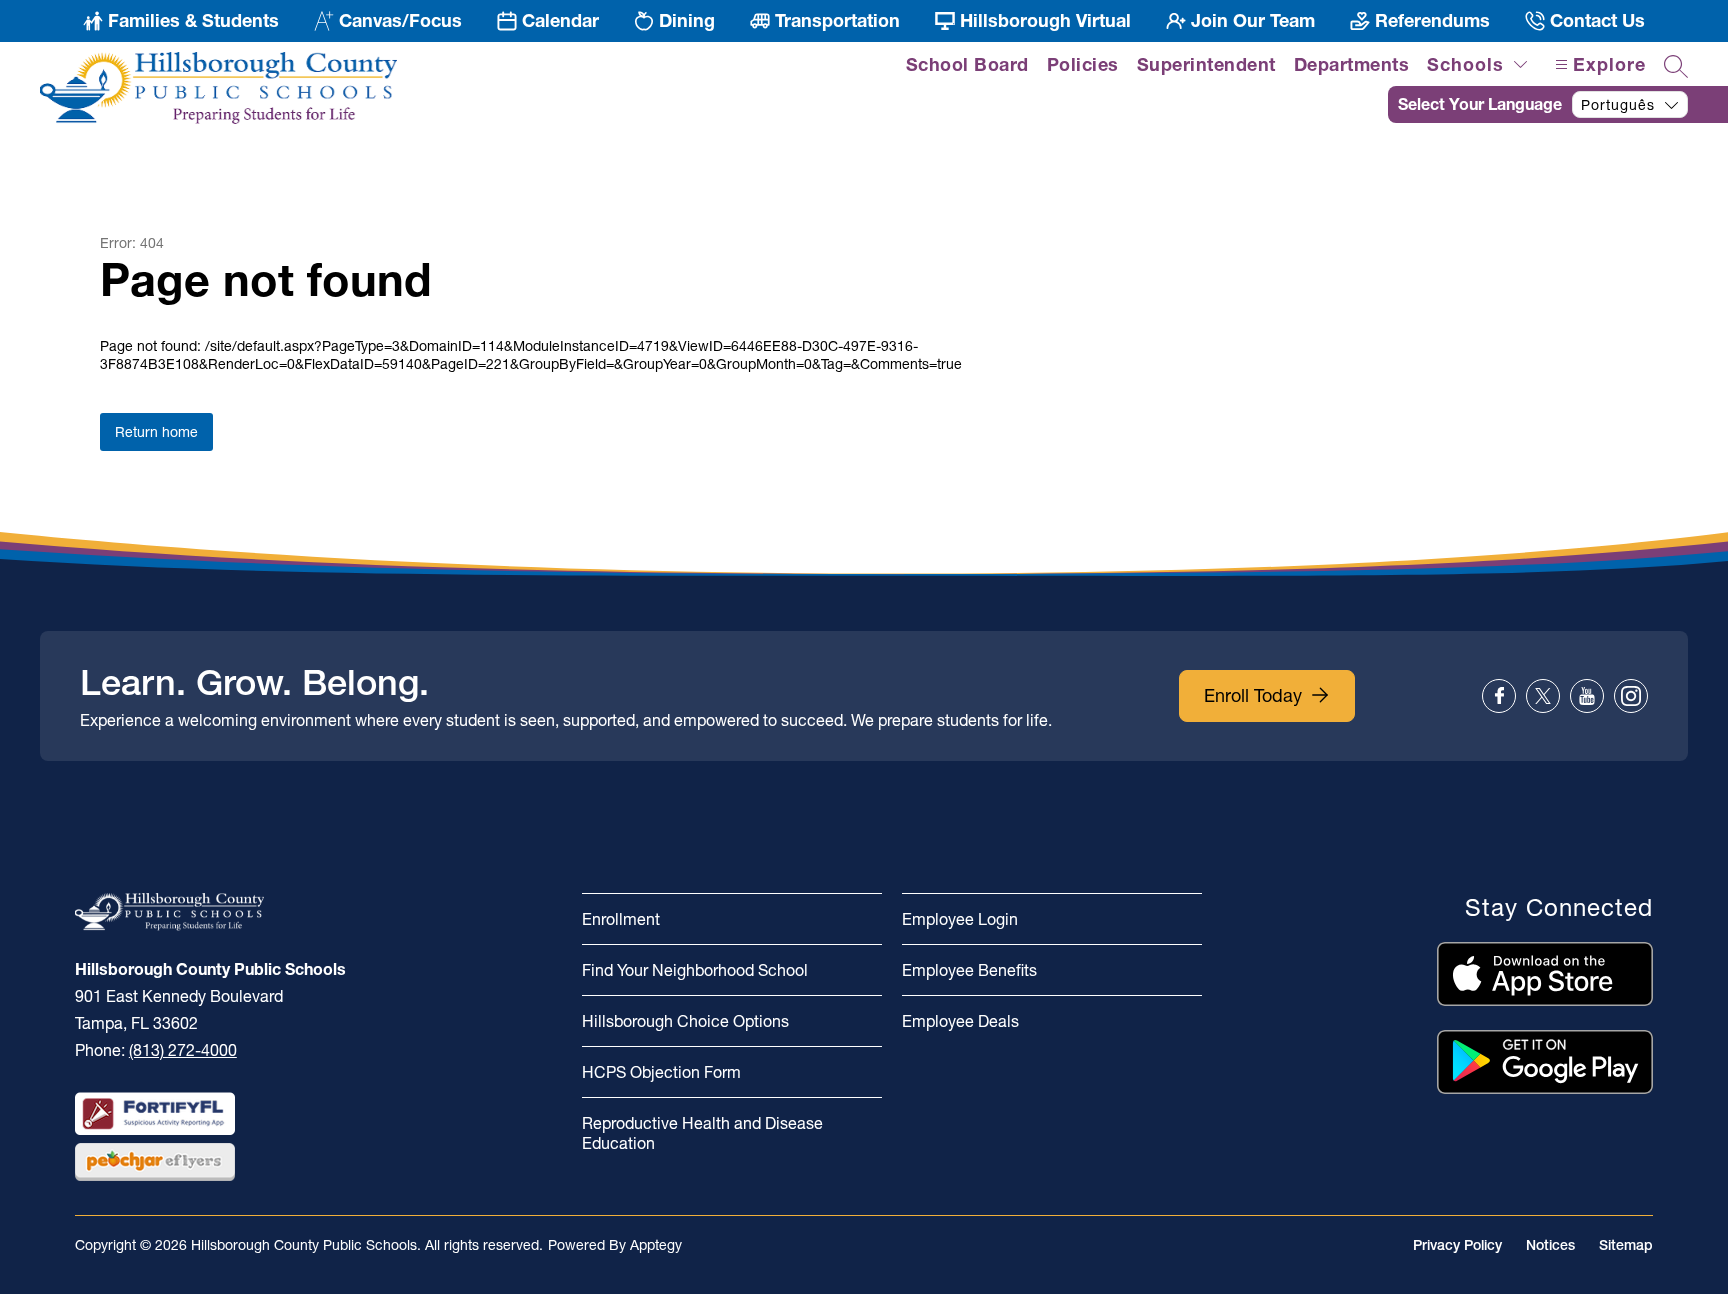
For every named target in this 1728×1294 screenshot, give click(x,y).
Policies (1083, 64)
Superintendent (1206, 64)
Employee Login (960, 919)
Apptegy (656, 1245)
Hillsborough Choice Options (685, 1021)
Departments (1352, 64)
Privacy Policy (1457, 1245)
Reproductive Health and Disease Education (702, 1133)
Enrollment (621, 919)
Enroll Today (1253, 695)
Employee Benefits (969, 970)
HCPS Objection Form (661, 1072)
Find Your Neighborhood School (695, 970)
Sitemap (1626, 1245)
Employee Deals (960, 1021)
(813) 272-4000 (183, 1050)
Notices (1550, 1245)
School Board (967, 64)
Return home (156, 432)
